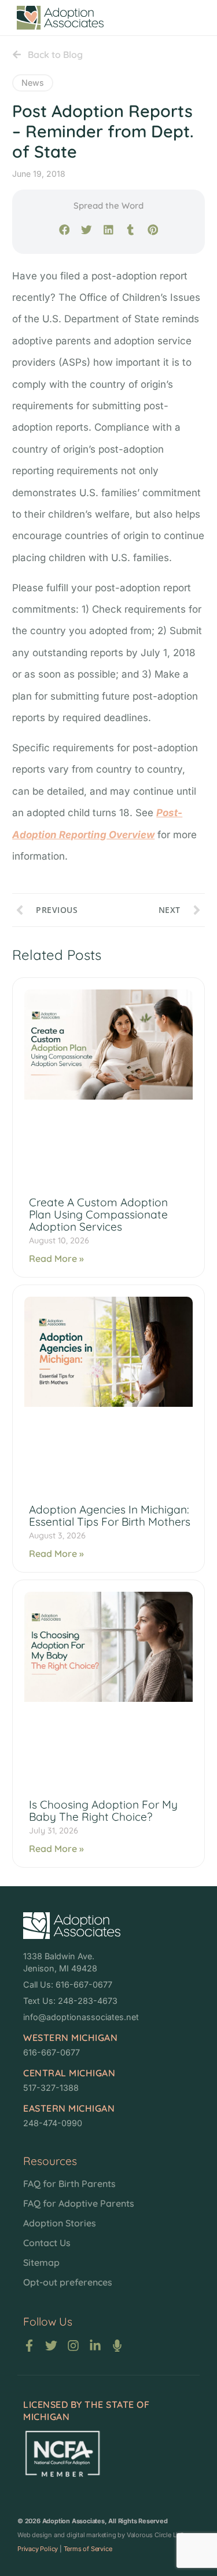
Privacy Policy (38, 2549)
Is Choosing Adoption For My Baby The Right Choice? (103, 1811)
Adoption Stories (60, 2223)
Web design (35, 2535)
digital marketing (91, 2535)
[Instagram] (73, 2346)
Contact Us (47, 2243)
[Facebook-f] (29, 2346)
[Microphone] (117, 2346)
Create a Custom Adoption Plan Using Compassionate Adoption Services (98, 1214)
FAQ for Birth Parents (69, 2184)
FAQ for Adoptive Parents (79, 2203)
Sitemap (41, 2262)
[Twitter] (51, 2346)
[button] (64, 230)
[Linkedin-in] (95, 2346)
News (33, 83)
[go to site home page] (60, 18)
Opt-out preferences (68, 2282)
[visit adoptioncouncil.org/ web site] (62, 2453)
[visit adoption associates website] (72, 1926)
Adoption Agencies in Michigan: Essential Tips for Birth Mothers (110, 1516)
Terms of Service (88, 2549)
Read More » (56, 1258)
